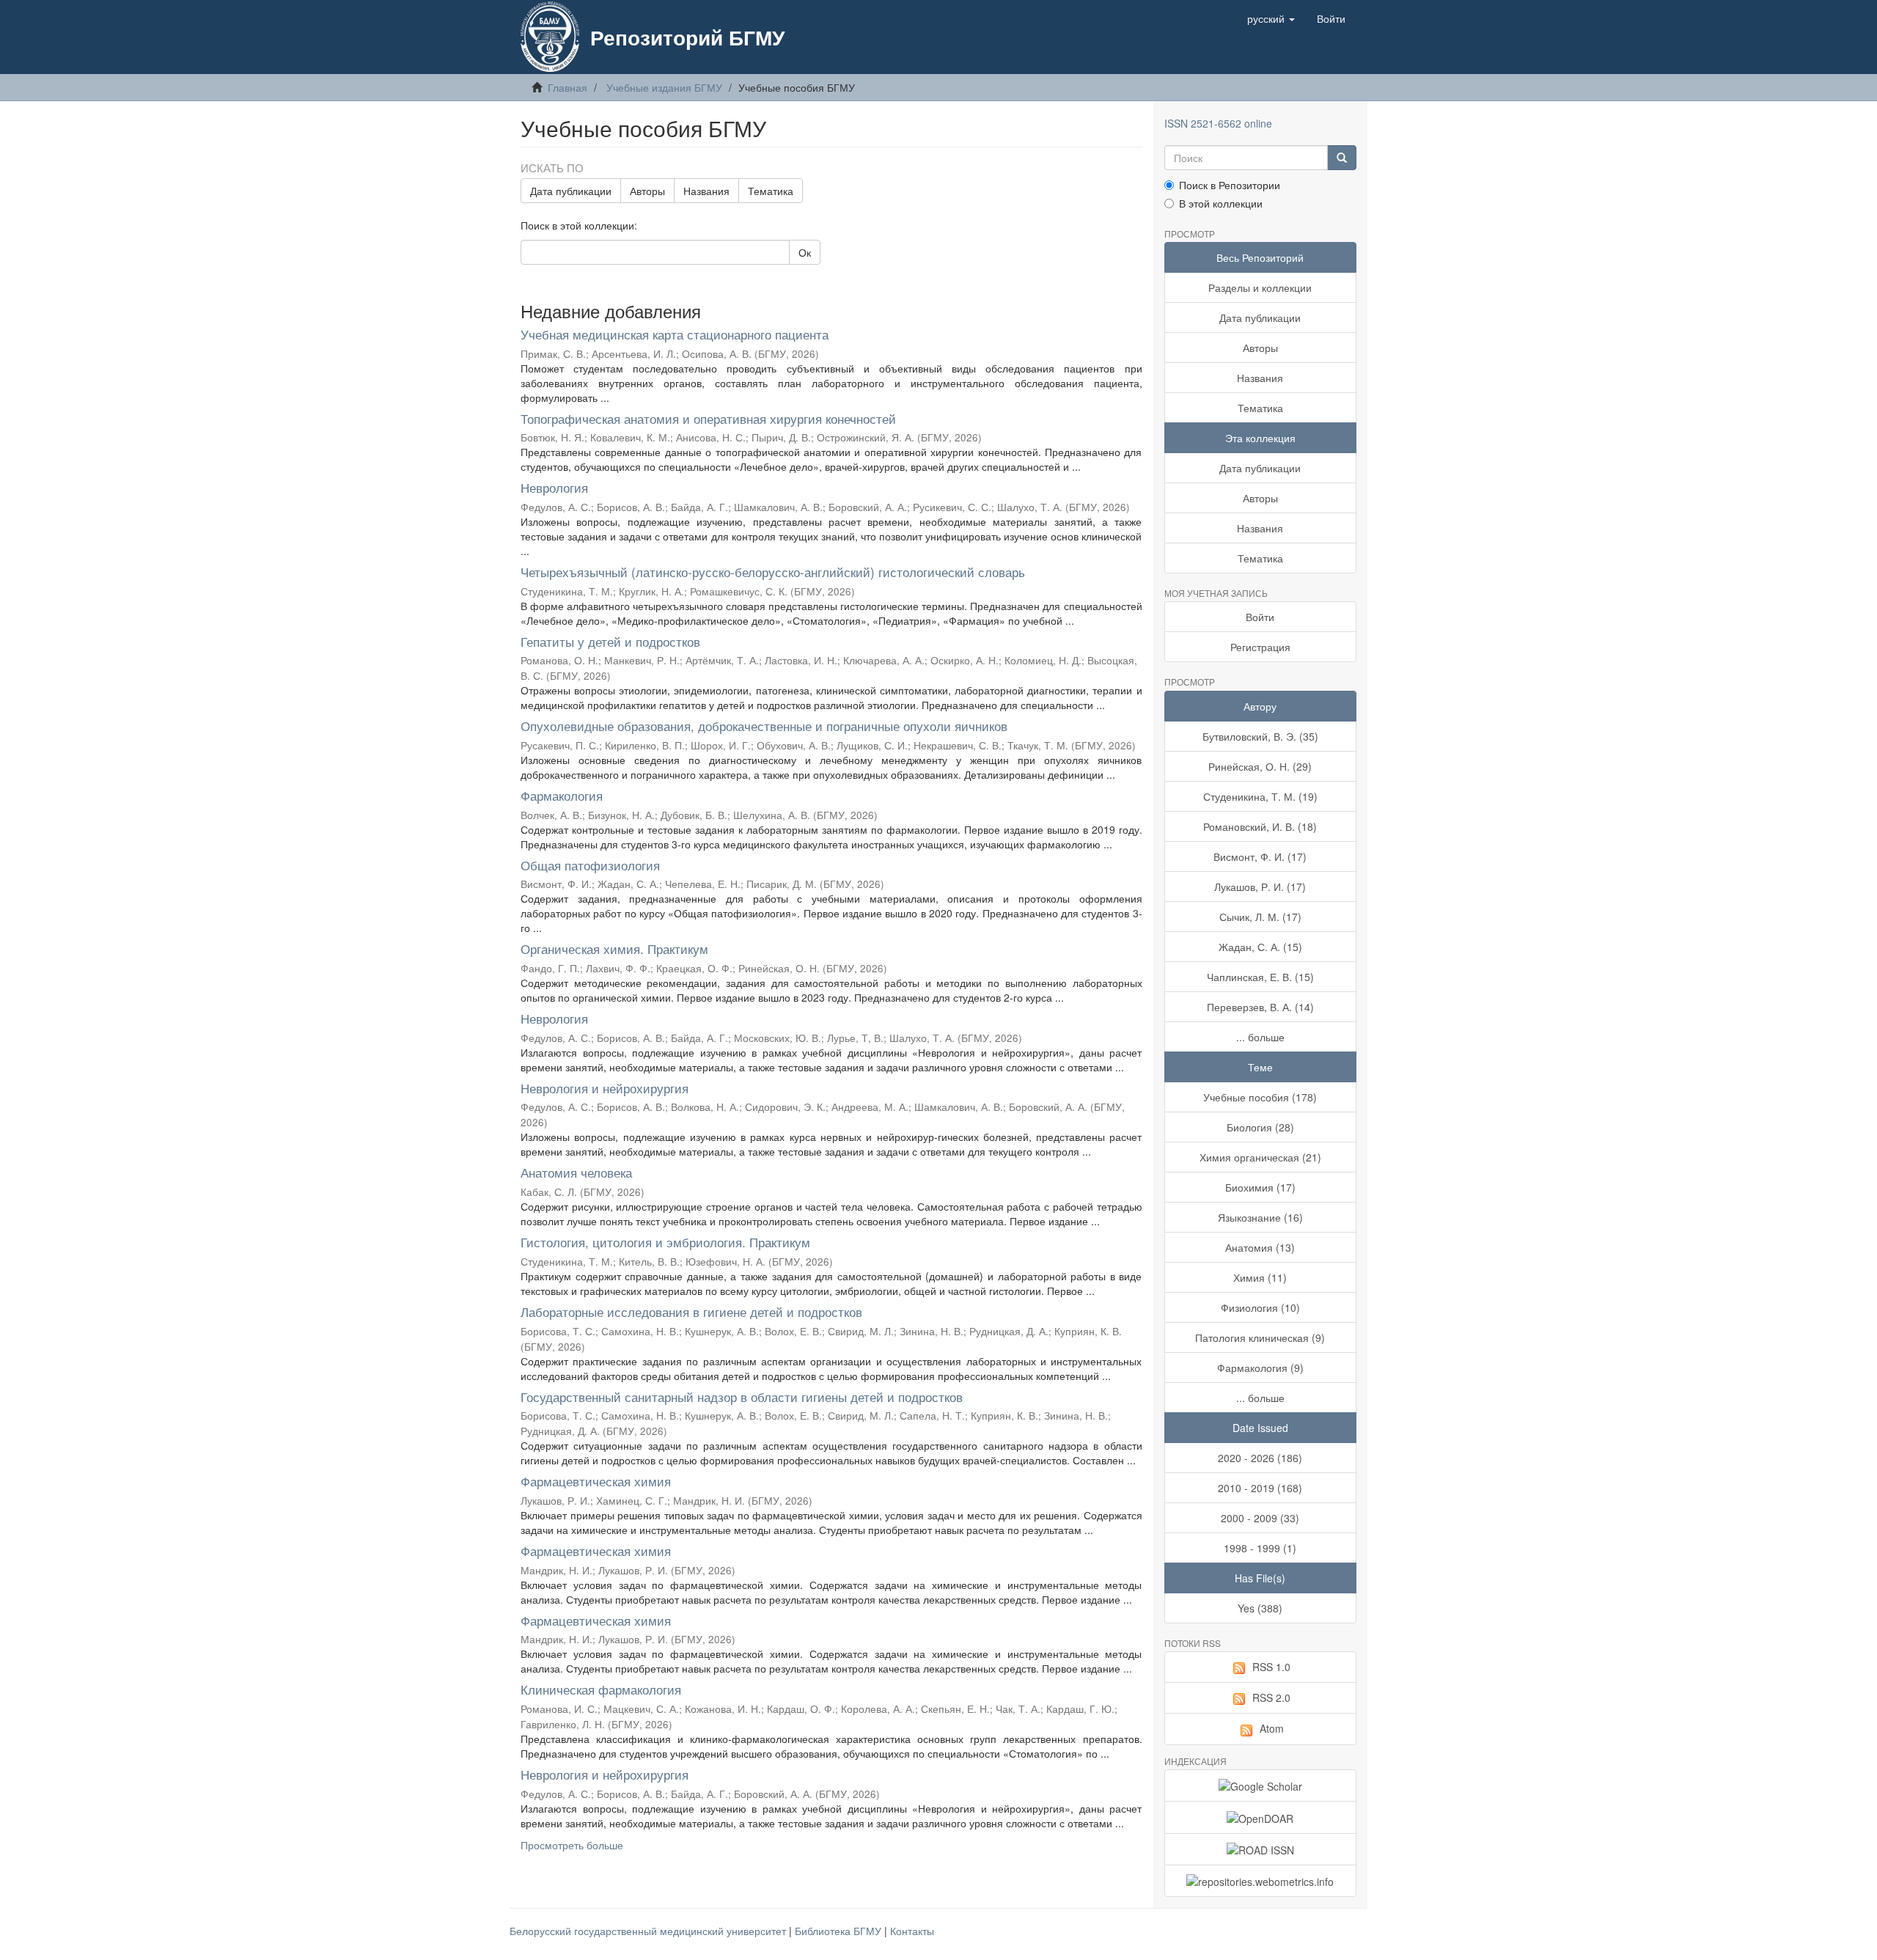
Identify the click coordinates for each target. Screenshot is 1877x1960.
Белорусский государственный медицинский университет (649, 1931)
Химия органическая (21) (1260, 1157)
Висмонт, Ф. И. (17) (1260, 856)
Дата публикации (571, 191)
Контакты (912, 1931)
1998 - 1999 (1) (1260, 1548)
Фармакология (562, 795)
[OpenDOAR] (1261, 1817)
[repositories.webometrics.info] (1261, 1881)
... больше (1260, 1037)
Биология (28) (1260, 1127)
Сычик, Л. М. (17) (1260, 917)
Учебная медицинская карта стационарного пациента (675, 334)
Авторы (647, 191)
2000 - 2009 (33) (1260, 1518)
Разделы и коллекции (1260, 287)
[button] (1271, 18)
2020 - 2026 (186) (1260, 1458)
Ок (805, 252)
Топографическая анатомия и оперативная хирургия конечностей (708, 418)
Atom (1272, 1728)
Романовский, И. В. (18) (1260, 826)
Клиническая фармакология (601, 1689)
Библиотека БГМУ (840, 1931)
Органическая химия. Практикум (614, 948)
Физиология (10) (1260, 1307)
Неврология (554, 487)
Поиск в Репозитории (1230, 185)
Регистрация (1260, 647)
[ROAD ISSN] (1261, 1849)
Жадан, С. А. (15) (1260, 947)
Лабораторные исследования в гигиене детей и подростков (691, 1311)
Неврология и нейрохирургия (605, 1088)
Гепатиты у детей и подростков (610, 641)
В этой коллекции (1221, 203)
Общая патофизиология (590, 865)
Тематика (771, 191)
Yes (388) (1260, 1608)
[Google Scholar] (1261, 1785)
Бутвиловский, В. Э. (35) (1260, 736)
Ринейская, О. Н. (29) (1260, 766)
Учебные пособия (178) (1260, 1097)
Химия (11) (1260, 1277)
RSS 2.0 (1271, 1697)
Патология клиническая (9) (1260, 1337)
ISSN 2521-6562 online (1218, 123)
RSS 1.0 (1271, 1667)
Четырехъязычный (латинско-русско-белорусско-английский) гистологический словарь (773, 572)
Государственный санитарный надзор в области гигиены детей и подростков (742, 1396)
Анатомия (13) (1260, 1247)
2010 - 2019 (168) (1260, 1488)
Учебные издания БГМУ (664, 87)
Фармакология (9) (1260, 1368)
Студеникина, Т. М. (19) (1260, 796)
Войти (1260, 617)
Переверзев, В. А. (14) (1260, 1007)
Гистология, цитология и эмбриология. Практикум (665, 1242)
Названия (706, 191)
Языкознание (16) (1260, 1217)
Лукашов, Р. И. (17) (1260, 887)
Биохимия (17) (1260, 1187)
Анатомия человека (576, 1172)
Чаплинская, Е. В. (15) (1260, 977)
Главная (567, 87)
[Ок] (1342, 158)
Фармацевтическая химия (596, 1481)
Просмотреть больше (572, 1845)
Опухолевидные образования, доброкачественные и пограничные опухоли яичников (764, 726)
